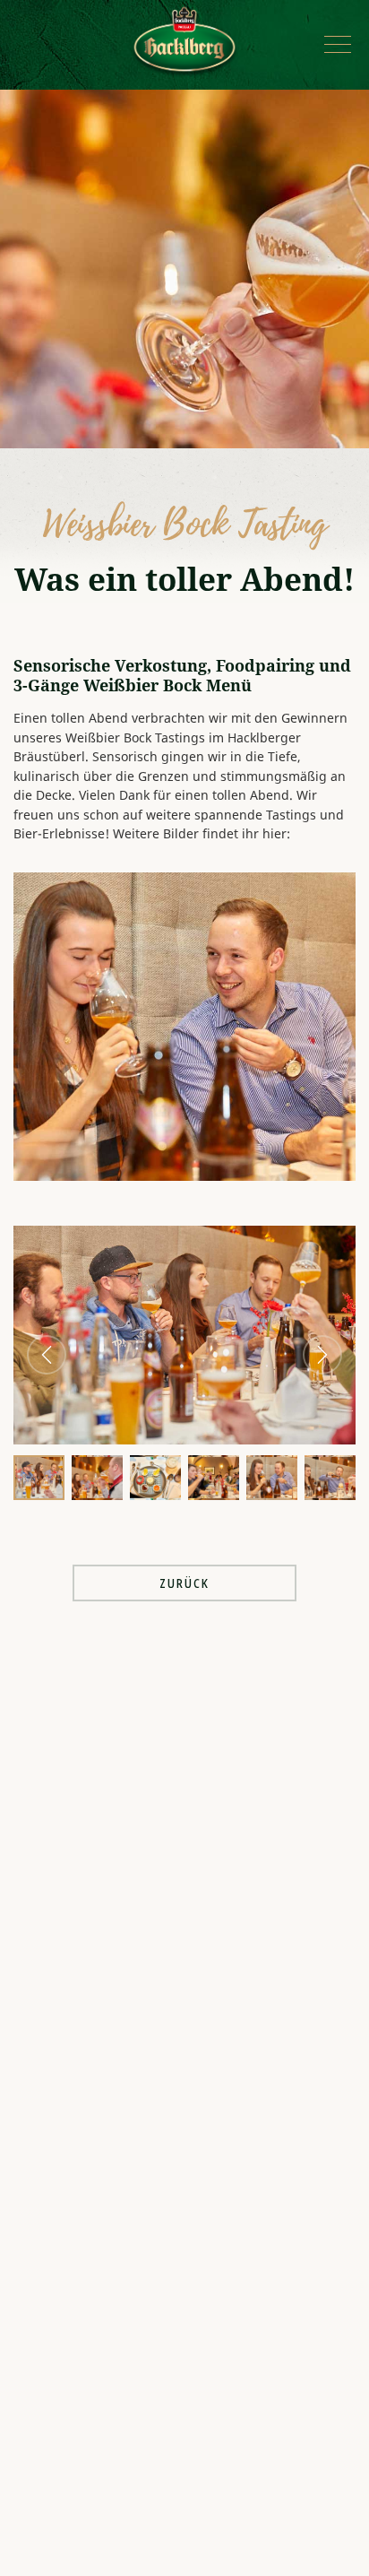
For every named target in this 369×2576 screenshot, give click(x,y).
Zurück (184, 1583)
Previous (47, 1355)
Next (322, 1355)
